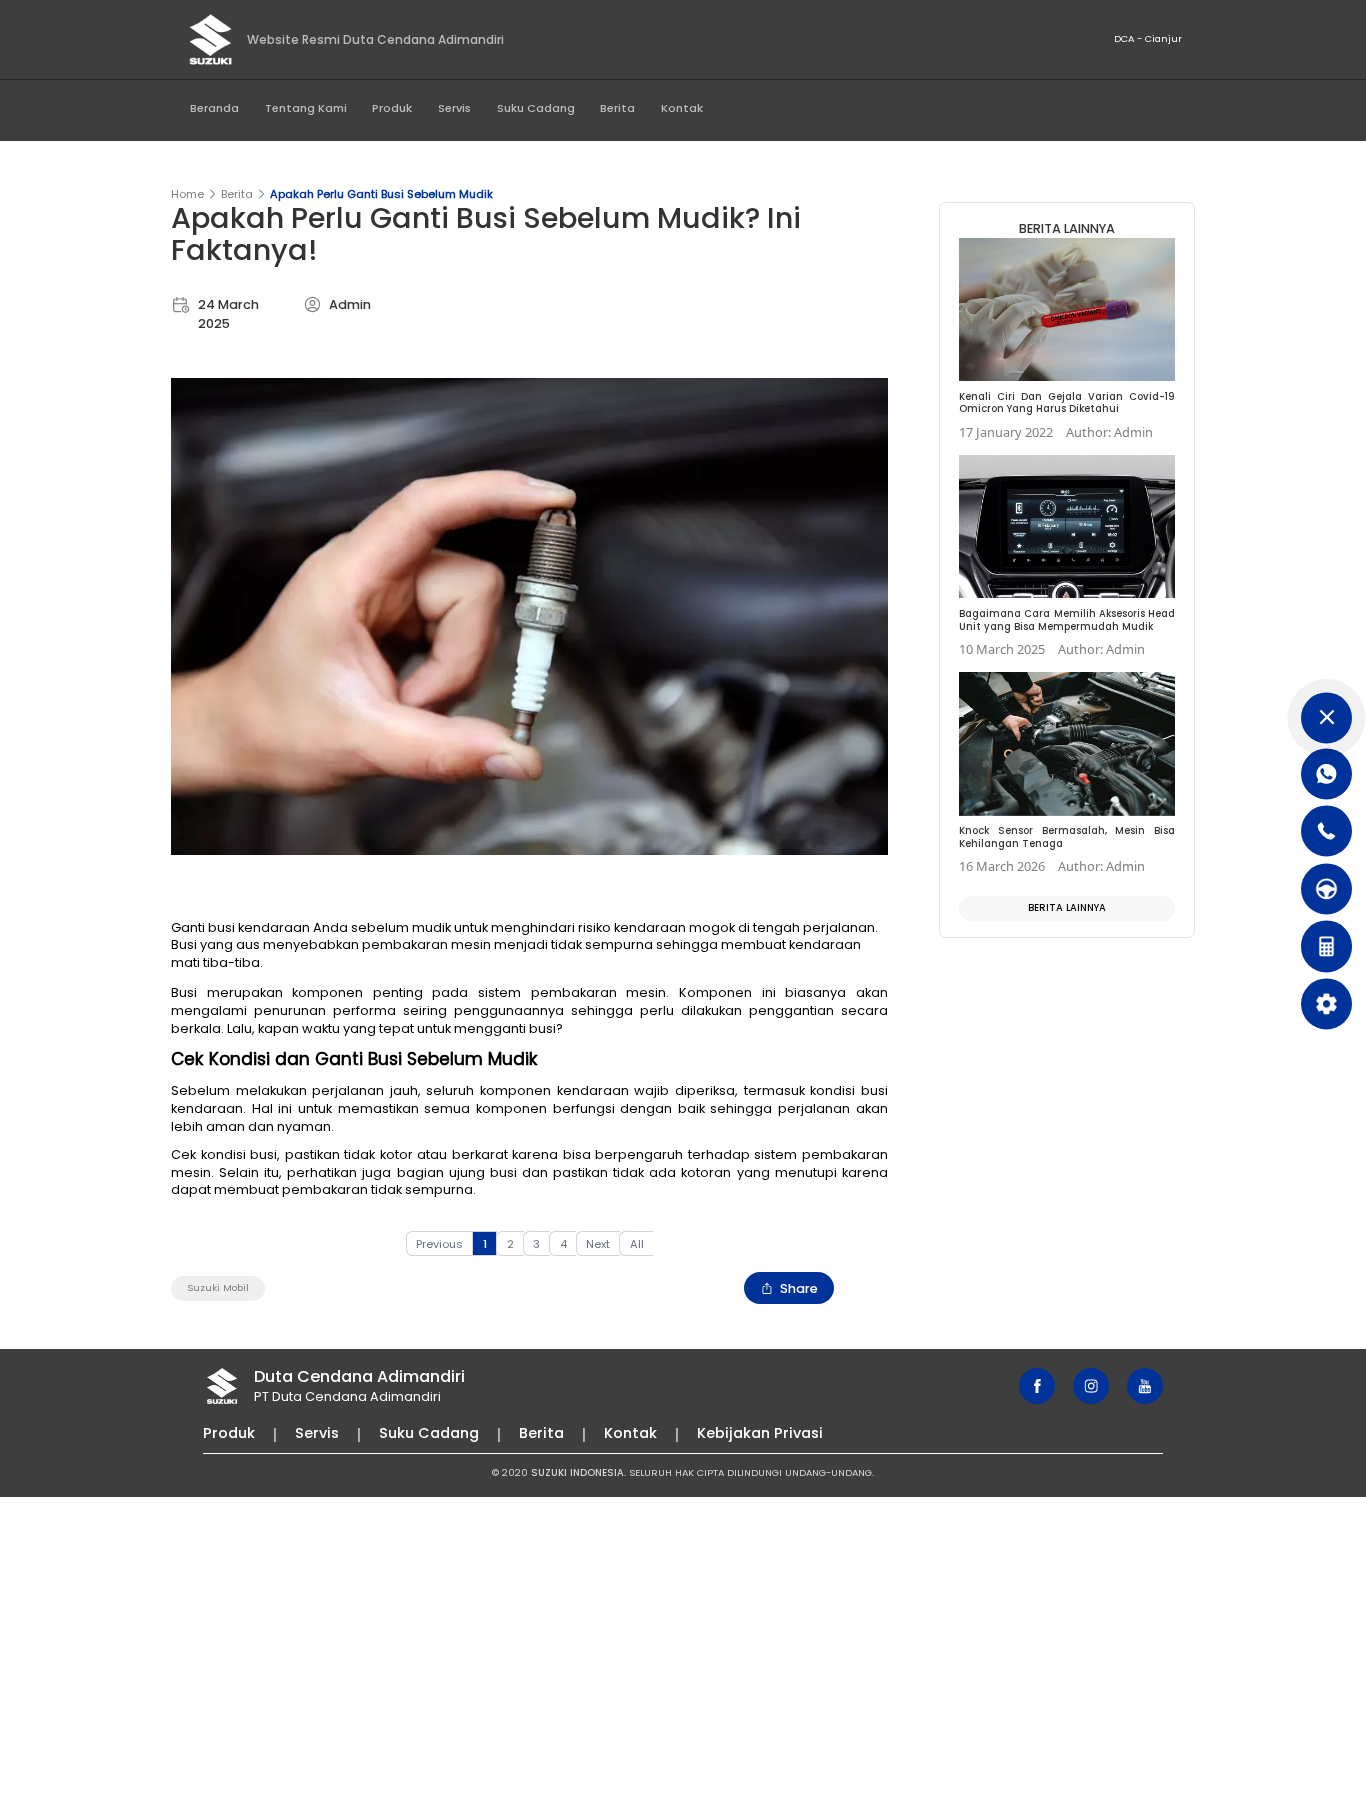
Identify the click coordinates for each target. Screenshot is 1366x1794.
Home (187, 194)
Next (598, 1244)
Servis (454, 108)
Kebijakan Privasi (760, 1433)
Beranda (214, 108)
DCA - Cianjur (1148, 38)
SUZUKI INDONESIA (577, 1472)
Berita (617, 108)
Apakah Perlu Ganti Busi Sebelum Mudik (381, 194)
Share (799, 1288)
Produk (392, 108)
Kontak (682, 108)
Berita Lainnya (1067, 907)
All (637, 1244)
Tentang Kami (306, 108)
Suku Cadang (536, 108)
